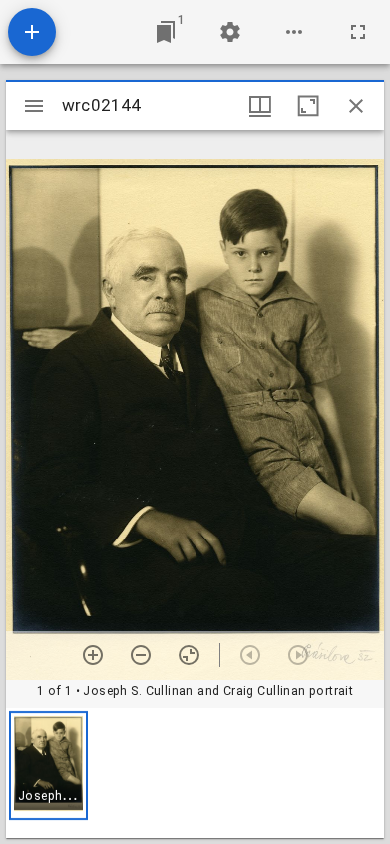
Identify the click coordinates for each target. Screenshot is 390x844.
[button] (48, 765)
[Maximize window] (308, 106)
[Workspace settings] (230, 32)
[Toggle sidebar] (34, 106)
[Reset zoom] (189, 655)
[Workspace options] (294, 32)
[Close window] (356, 106)
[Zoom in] (93, 655)
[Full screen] (358, 32)
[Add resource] (32, 32)
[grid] (195, 773)
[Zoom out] (141, 655)
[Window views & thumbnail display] (260, 106)
